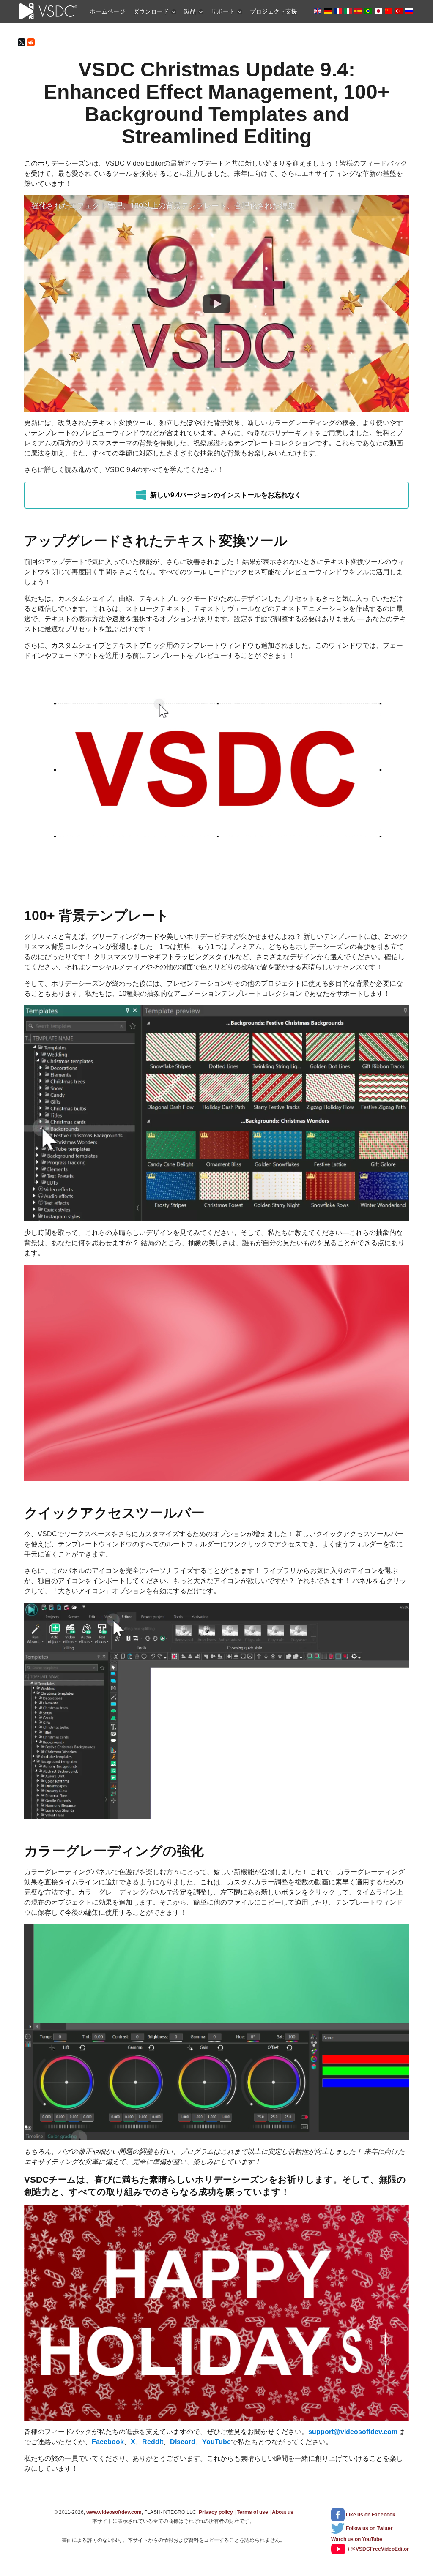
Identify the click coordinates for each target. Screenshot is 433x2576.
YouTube (216, 2442)
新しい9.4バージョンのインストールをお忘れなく (226, 495)
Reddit (153, 2442)
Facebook (108, 2442)
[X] (22, 42)
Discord (183, 2442)
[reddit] (31, 42)
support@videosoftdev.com (353, 2432)
